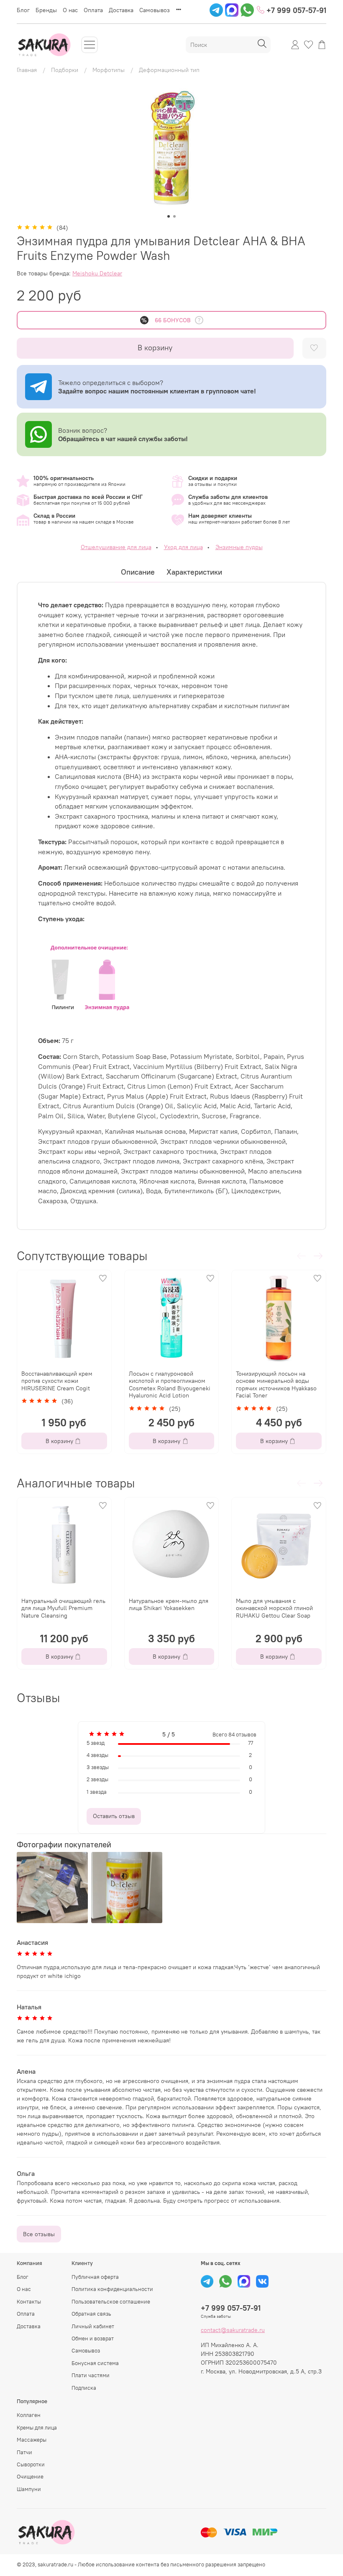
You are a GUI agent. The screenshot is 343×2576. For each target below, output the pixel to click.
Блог (23, 10)
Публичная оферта (95, 2277)
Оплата (93, 10)
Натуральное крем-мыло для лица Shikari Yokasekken (169, 1605)
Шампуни (29, 2489)
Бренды (46, 10)
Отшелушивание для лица (116, 547)
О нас (70, 10)
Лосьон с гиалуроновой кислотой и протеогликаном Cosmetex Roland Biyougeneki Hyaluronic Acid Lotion (170, 1385)
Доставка (121, 10)
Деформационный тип (169, 70)
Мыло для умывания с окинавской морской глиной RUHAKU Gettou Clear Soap (274, 1608)
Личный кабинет (93, 2326)
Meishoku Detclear (97, 273)
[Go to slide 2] (174, 216)
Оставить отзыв (114, 1816)
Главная (27, 70)
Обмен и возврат (93, 2338)
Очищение (30, 2477)
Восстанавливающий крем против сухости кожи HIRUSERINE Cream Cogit (57, 1381)
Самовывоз (155, 10)
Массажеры (32, 2440)
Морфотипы (109, 70)
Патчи (24, 2452)
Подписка (84, 2388)
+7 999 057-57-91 (295, 10)
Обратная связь (91, 2314)
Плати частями (91, 2375)
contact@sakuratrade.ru (233, 2330)
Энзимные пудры (239, 547)
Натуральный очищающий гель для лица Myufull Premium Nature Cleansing (63, 1608)
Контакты (29, 2302)
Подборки (65, 70)
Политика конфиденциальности (112, 2289)
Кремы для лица (37, 2428)
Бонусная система (95, 2363)
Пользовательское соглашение (111, 2302)
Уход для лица (183, 547)
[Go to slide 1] (169, 216)
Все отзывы (39, 2234)
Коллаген (29, 2415)
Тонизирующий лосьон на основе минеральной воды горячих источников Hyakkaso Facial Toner (276, 1385)
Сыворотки (31, 2464)
